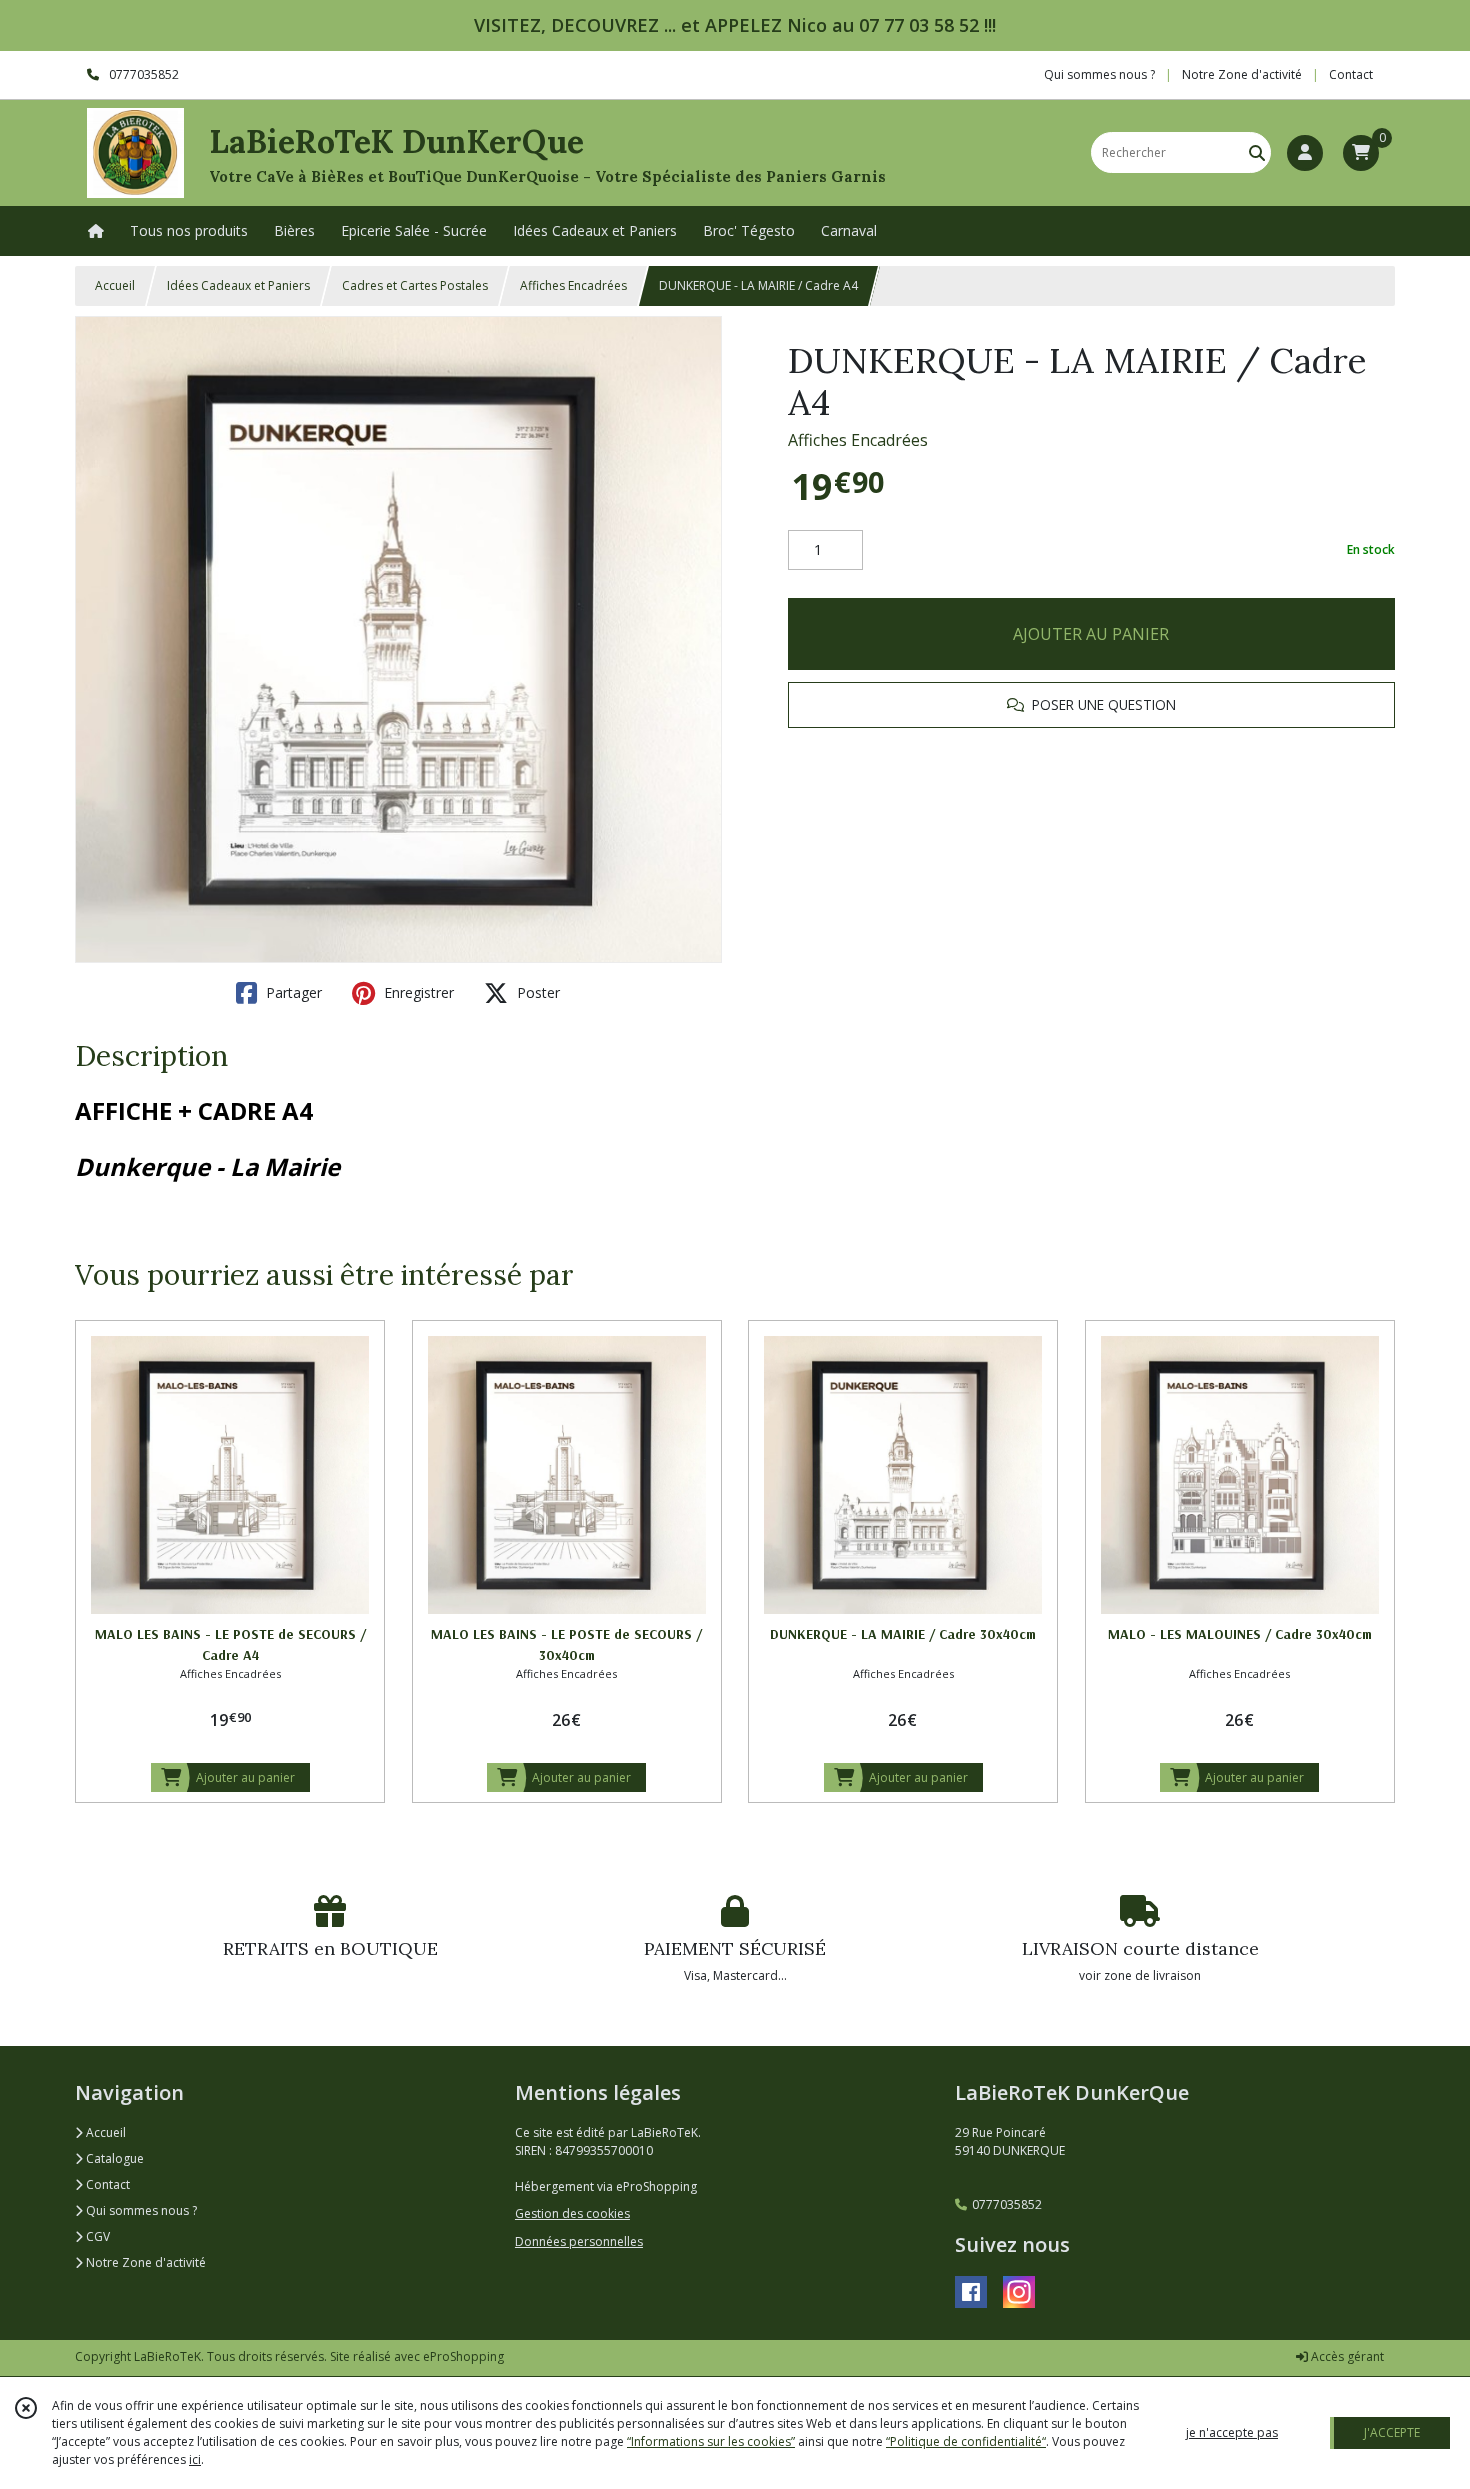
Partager (292, 992)
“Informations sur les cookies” (711, 2441)
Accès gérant (1346, 2356)
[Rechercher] (1257, 152)
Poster (536, 992)
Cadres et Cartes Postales (415, 285)
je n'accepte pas (1232, 2432)
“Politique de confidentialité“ (966, 2441)
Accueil (115, 285)
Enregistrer (417, 992)
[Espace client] (1305, 153)
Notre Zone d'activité (144, 2262)
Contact (1351, 74)
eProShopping (463, 2356)
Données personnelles (579, 2241)
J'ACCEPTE (1392, 2432)
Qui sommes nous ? (140, 2210)
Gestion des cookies (572, 2213)
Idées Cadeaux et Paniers (238, 285)
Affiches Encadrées (573, 285)
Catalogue (113, 2158)
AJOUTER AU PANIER (1091, 634)
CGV (96, 2236)
